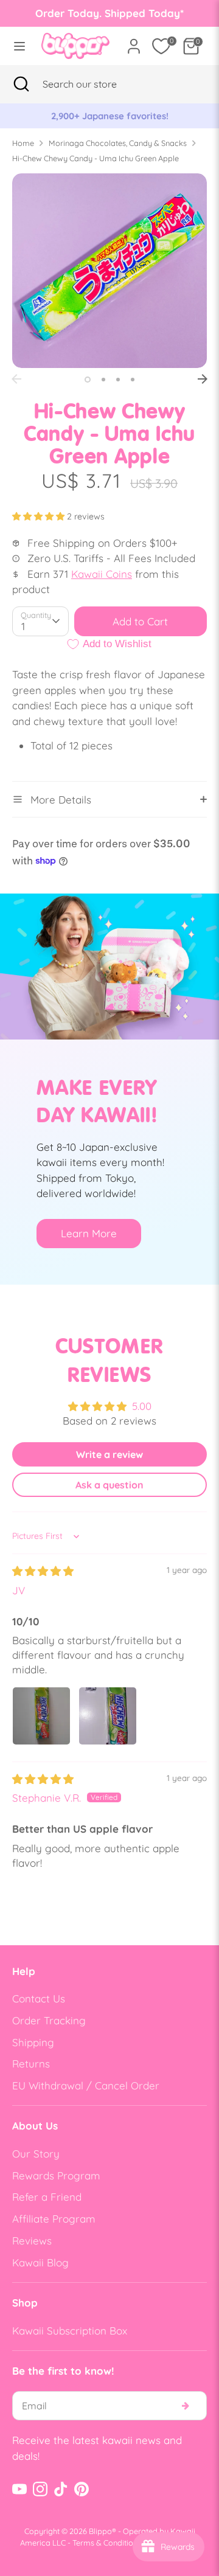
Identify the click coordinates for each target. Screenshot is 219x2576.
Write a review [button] (109, 1454)
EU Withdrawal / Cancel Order (86, 2085)
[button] (40, 516)
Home (23, 143)
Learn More (89, 1233)
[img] (43, 1571)
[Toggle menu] (17, 46)
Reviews (32, 2241)
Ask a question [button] (109, 1485)
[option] (110, 116)
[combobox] (95, 84)
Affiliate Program (54, 2219)
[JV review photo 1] (41, 1716)
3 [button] (118, 380)
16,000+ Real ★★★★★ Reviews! (110, 116)
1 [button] (88, 380)
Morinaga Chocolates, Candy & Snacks (118, 143)
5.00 (142, 1406)
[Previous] (16, 379)
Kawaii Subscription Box (70, 2331)
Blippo (100, 2531)
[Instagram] (40, 2489)
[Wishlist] (161, 46)
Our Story (36, 2154)
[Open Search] (21, 84)
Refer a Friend (47, 2197)
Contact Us (39, 1998)
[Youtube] (19, 2489)
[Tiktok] (61, 2489)
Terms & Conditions (107, 2543)
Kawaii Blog (40, 2262)
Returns (31, 2064)
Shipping (33, 2042)
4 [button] (133, 380)
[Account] (134, 42)
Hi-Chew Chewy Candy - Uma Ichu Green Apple (96, 158)
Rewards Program (56, 2175)
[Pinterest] (82, 2489)
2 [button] (103, 380)
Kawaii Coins (102, 574)
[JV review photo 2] (108, 1716)
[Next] (203, 379)
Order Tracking (49, 2020)
